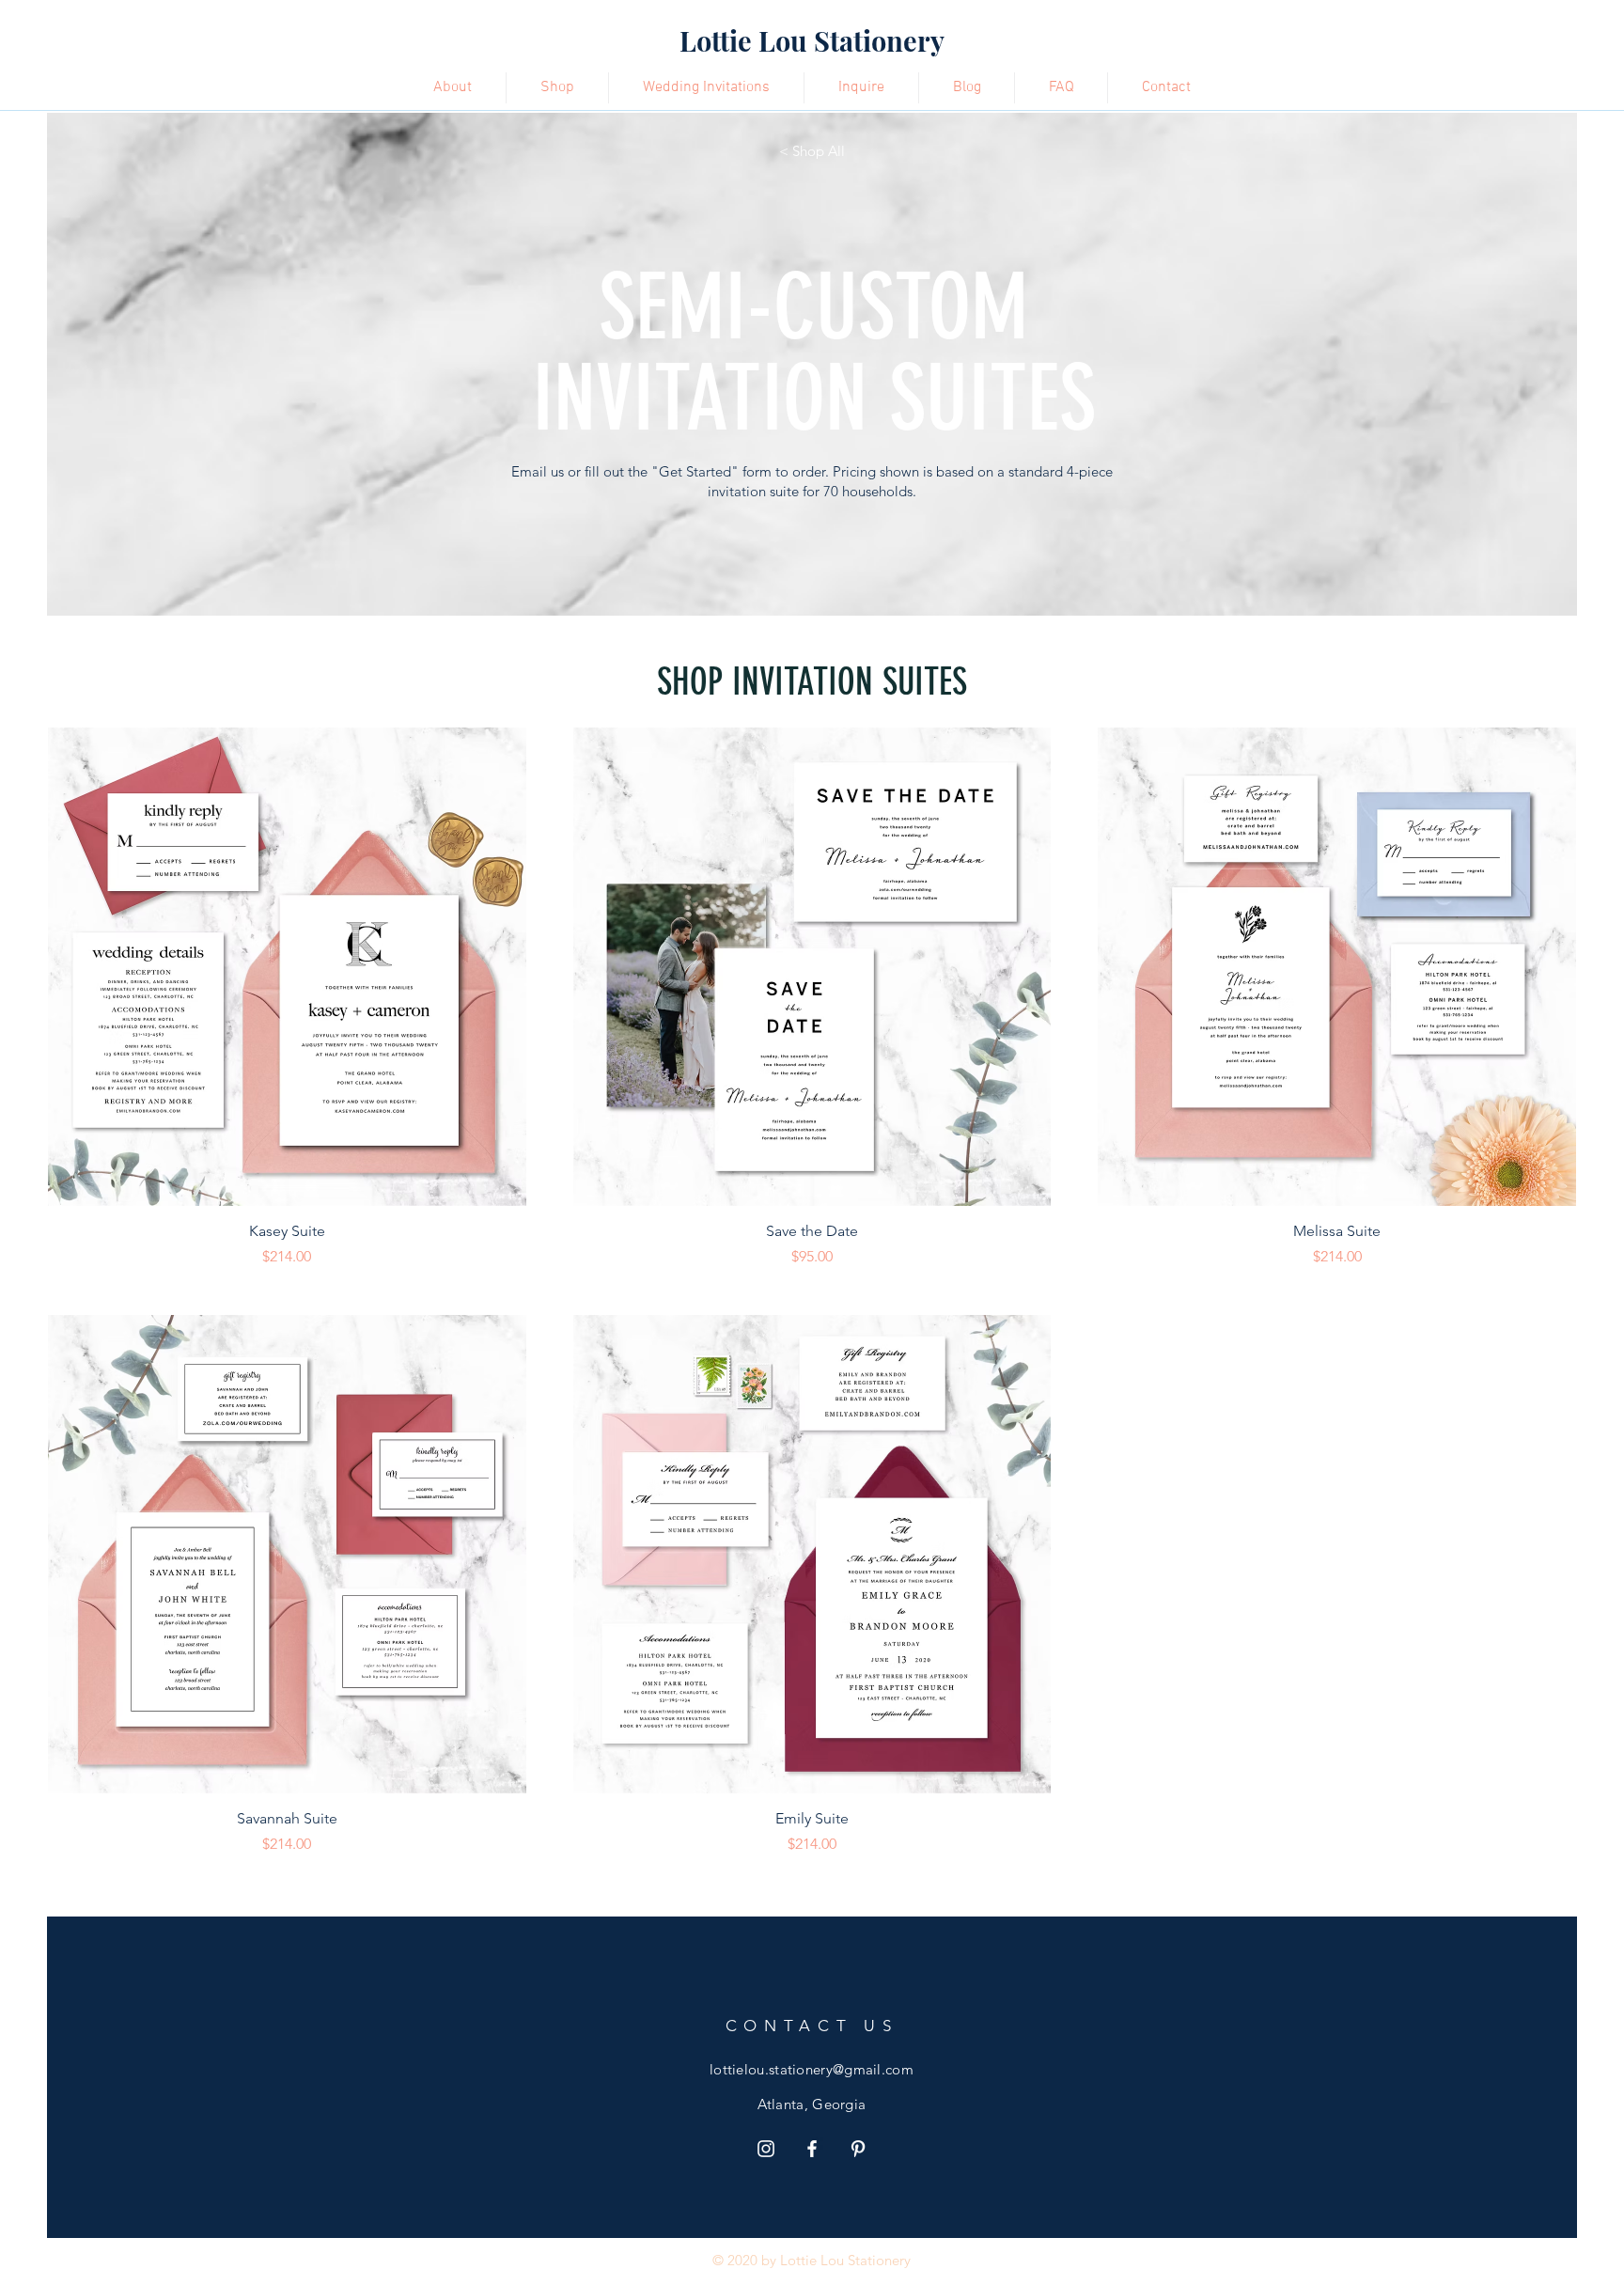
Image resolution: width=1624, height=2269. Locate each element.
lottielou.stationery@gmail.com (812, 2069)
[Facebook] (812, 2149)
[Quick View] (287, 967)
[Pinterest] (858, 2149)
